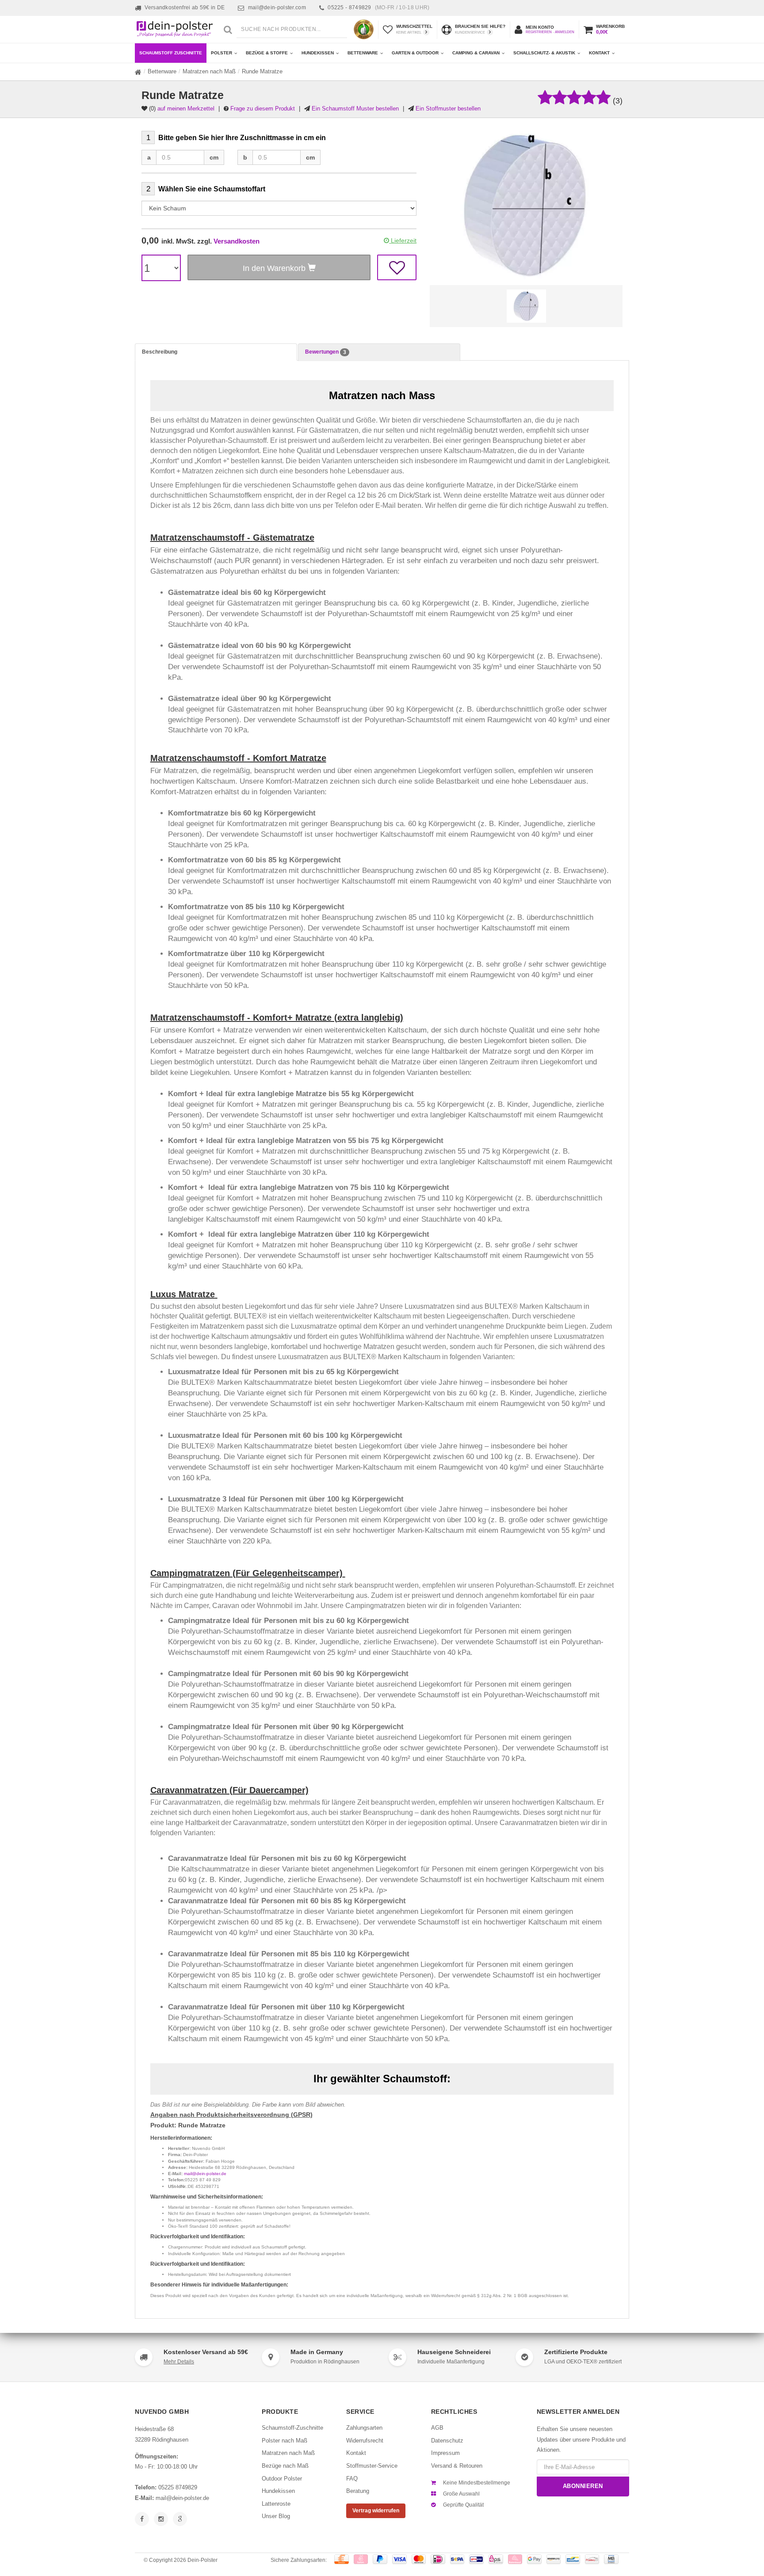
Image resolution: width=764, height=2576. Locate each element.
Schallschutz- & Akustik (544, 53)
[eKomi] (364, 29)
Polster (222, 53)
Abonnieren (583, 2486)
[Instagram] (161, 2519)
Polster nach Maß (285, 2441)
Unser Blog (276, 2516)
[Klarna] (515, 2559)
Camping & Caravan (476, 53)
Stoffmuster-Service (372, 2466)
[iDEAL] (438, 2559)
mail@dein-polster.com (277, 8)
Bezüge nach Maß (285, 2466)
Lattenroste (276, 2504)
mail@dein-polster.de (205, 2174)
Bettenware (363, 53)
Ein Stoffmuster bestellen (448, 109)
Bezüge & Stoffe (267, 53)
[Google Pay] (534, 2559)
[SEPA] (457, 2559)
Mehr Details (179, 2362)
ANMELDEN (565, 32)
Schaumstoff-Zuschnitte (292, 2428)
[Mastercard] (419, 2559)
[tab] (216, 352)
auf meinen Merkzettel (186, 109)
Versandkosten (237, 241)
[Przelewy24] (592, 2559)
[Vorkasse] (342, 2559)
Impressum (445, 2453)
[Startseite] (138, 72)
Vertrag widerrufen (376, 2511)
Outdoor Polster (282, 2479)
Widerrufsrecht (365, 2441)
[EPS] (496, 2559)
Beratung (358, 2491)
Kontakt (599, 53)
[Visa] (399, 2559)
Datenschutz (447, 2441)
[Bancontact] (573, 2559)
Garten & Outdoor (415, 53)
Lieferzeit (403, 240)
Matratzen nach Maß (209, 71)
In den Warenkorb (275, 268)
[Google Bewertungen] (180, 2519)
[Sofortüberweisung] (361, 2559)
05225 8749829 (178, 2487)
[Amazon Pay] (554, 2559)
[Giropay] (476, 2559)
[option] (526, 306)
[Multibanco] (611, 2559)
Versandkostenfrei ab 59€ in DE (185, 8)
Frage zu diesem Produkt (263, 109)
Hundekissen (318, 53)
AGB (437, 2428)
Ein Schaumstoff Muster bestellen (355, 109)
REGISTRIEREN (539, 32)
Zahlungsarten (364, 2428)
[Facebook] (142, 2519)
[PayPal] (380, 2559)
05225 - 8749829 (378, 8)
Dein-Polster (202, 2560)
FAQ (352, 2479)
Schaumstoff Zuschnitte (171, 53)
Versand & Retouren (457, 2466)
